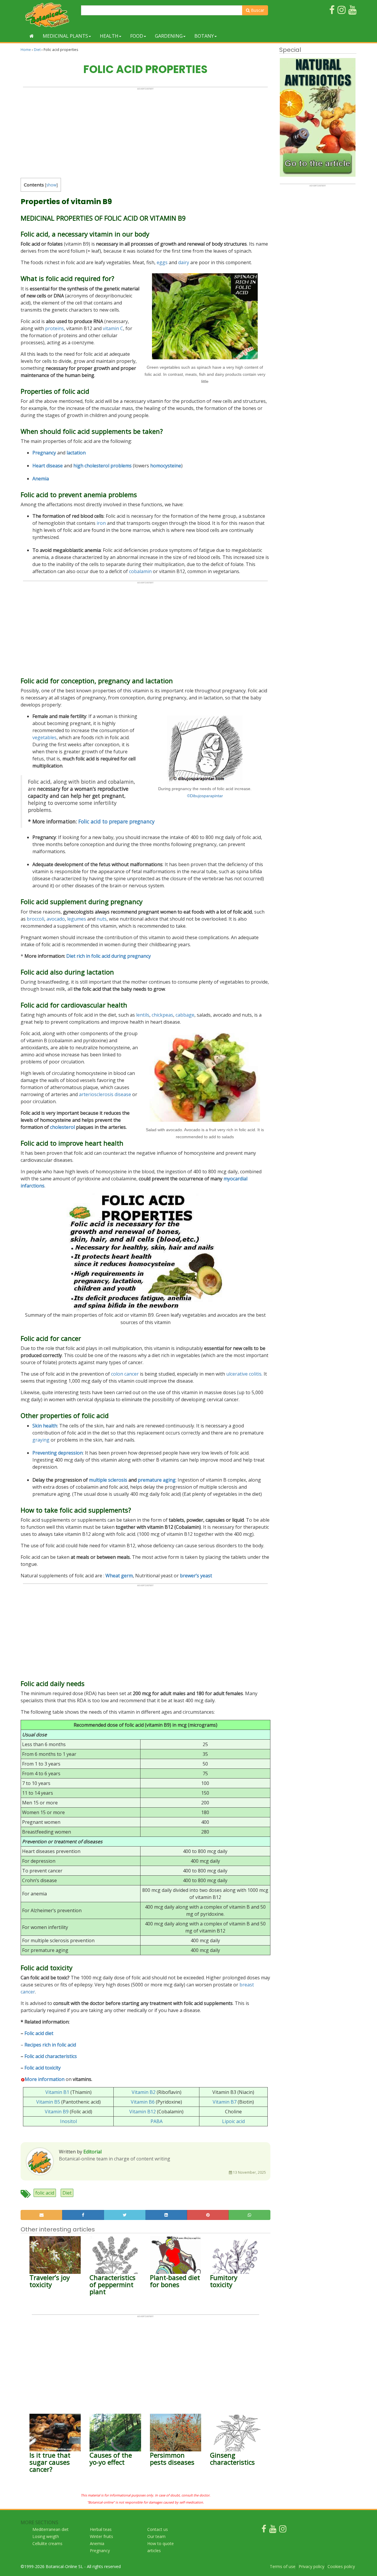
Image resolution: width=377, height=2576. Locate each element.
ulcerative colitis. (244, 1374)
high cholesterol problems (102, 466)
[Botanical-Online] (49, 15)
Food (137, 36)
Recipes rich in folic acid (50, 2045)
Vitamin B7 (225, 2102)
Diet (37, 50)
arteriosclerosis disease (105, 1094)
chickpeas (162, 1015)
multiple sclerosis (108, 1480)
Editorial (92, 2152)
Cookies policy (341, 2566)
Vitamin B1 (57, 2092)
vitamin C (113, 328)
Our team (156, 2536)
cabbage (185, 1015)
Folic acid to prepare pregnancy (116, 821)
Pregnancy (44, 453)
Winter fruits (101, 2536)
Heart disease (48, 466)
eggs (162, 262)
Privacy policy (311, 2566)
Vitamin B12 (143, 2112)
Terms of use (283, 2566)
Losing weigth (46, 2536)
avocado (56, 919)
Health (109, 36)
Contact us (158, 2529)
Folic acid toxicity (43, 2068)
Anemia (41, 479)
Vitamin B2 (144, 2092)
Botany (204, 36)
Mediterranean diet (51, 2529)
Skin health (45, 1426)
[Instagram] (283, 2530)
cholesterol (62, 1127)
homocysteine (166, 466)
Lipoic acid (233, 2121)
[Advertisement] (145, 131)
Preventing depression (58, 1453)
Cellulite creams (47, 2543)
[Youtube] (273, 2530)
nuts (102, 919)
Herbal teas (101, 2529)
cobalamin (140, 571)
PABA (157, 2121)
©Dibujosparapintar (205, 796)
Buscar (257, 10)
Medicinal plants (65, 36)
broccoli (35, 919)
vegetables (44, 737)
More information (45, 2079)
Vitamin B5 (48, 2102)
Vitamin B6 (143, 2102)
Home (26, 50)
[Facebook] (264, 2530)
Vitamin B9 (57, 2112)
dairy (184, 262)
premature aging (157, 1480)
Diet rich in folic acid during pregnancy (109, 956)
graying (41, 1440)
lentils (143, 1015)
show (51, 185)
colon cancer (125, 1374)
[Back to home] (32, 36)
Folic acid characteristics (51, 2056)
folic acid (45, 2193)
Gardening (169, 36)
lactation (76, 453)
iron (101, 523)
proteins (54, 328)
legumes (77, 919)
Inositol (68, 2121)
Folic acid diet (39, 2033)
